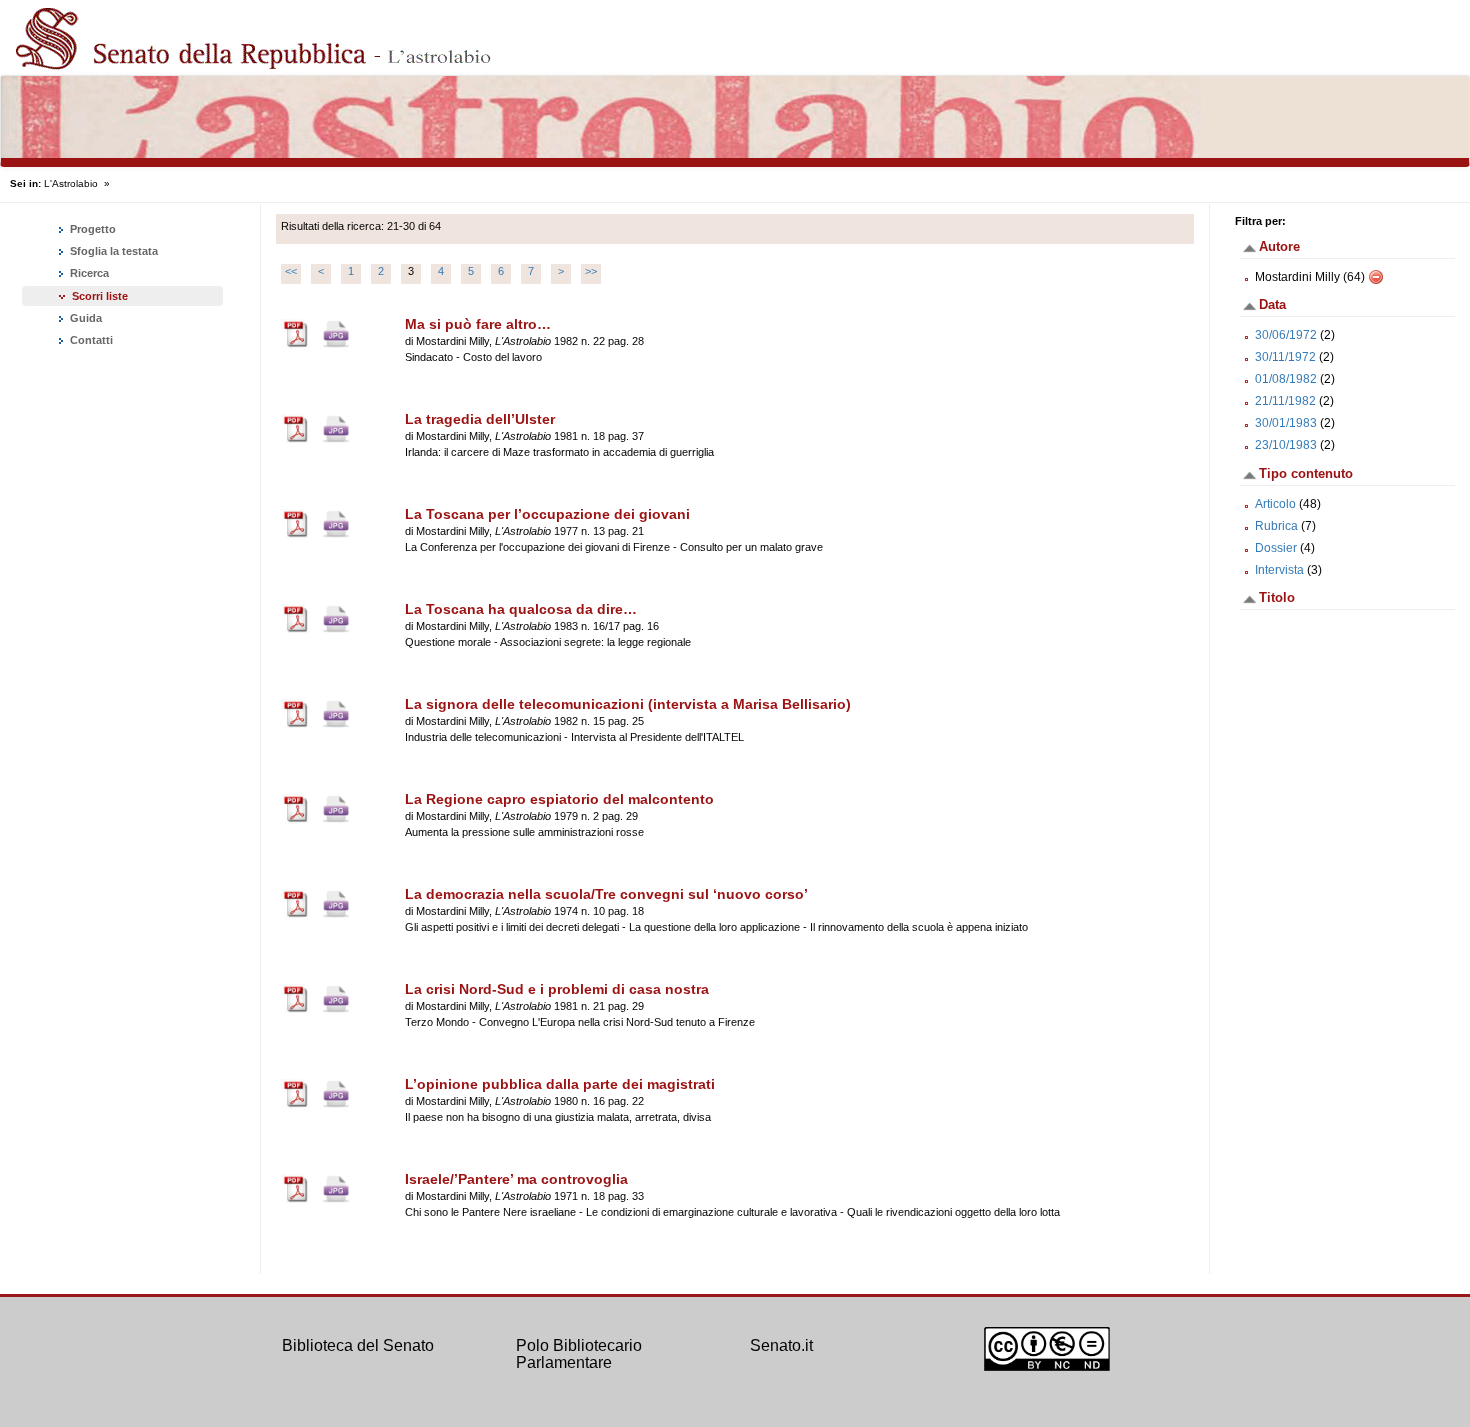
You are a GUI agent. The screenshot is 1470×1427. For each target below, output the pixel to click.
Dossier (1276, 548)
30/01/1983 (1286, 423)
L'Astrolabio (71, 183)
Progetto (91, 229)
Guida (84, 318)
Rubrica (1276, 526)
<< (291, 271)
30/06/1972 (1286, 335)
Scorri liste (100, 296)
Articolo (1275, 504)
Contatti (90, 340)
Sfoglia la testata (112, 251)
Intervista (1279, 570)
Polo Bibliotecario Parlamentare (579, 1354)
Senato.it (781, 1345)
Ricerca (88, 273)
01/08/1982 (1286, 379)
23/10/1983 (1286, 445)
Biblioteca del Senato (358, 1345)
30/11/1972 (1285, 357)
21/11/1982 (1285, 401)
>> (591, 271)
